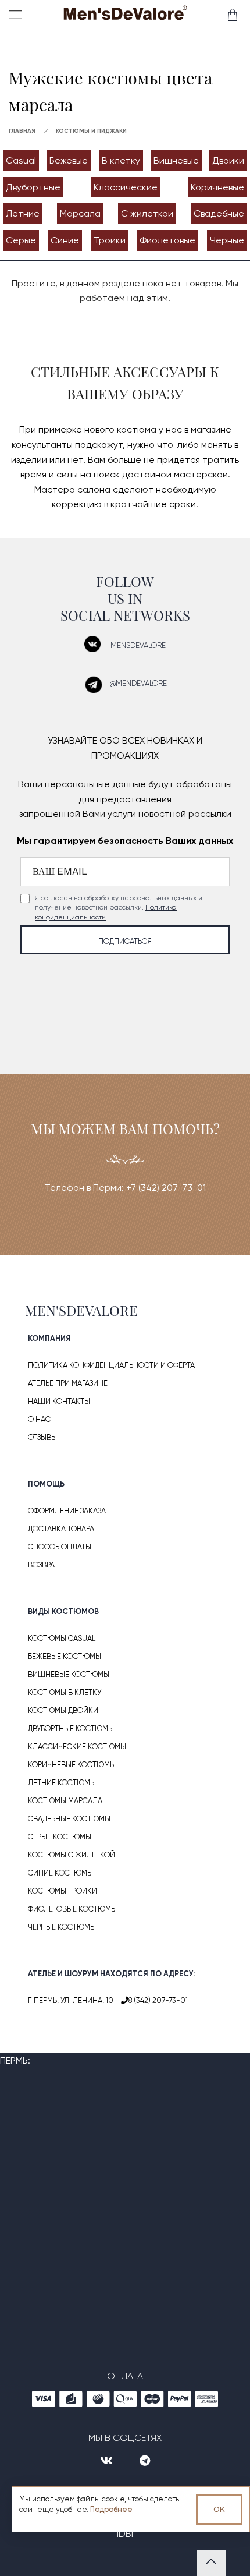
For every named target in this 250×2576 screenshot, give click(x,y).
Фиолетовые (167, 240)
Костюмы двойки (63, 1710)
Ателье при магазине (68, 1383)
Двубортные (33, 187)
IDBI (125, 2534)
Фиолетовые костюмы (72, 1909)
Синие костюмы (60, 1873)
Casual (21, 160)
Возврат (43, 1565)
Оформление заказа (67, 1511)
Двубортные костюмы (71, 1728)
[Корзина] (232, 15)
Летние (23, 213)
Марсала (80, 213)
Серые (21, 240)
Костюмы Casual (62, 1638)
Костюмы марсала (65, 1801)
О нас (39, 1419)
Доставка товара (61, 1529)
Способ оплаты (60, 1547)
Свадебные (219, 213)
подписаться (125, 941)
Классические (126, 187)
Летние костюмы (62, 1783)
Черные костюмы (62, 1927)
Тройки (110, 240)
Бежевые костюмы (65, 1656)
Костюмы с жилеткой (72, 1855)
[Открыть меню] (18, 15)
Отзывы (42, 1437)
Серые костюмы (60, 1837)
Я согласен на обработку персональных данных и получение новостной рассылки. (119, 908)
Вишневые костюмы (69, 1674)
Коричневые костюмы (72, 1765)
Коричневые (217, 187)
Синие (65, 240)
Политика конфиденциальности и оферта (111, 1365)
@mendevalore (138, 683)
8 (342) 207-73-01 (158, 2000)
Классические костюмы (77, 1747)
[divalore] (125, 16)
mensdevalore (138, 645)
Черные (227, 240)
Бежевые (69, 160)
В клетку (121, 160)
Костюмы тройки (63, 1891)
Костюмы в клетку (65, 1692)
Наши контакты (59, 1401)
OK (219, 2509)
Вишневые (176, 160)
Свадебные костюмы (69, 1819)
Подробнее (111, 2509)
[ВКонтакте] (108, 2461)
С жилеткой (147, 213)
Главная (22, 131)
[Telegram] (145, 2461)
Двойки (228, 160)
